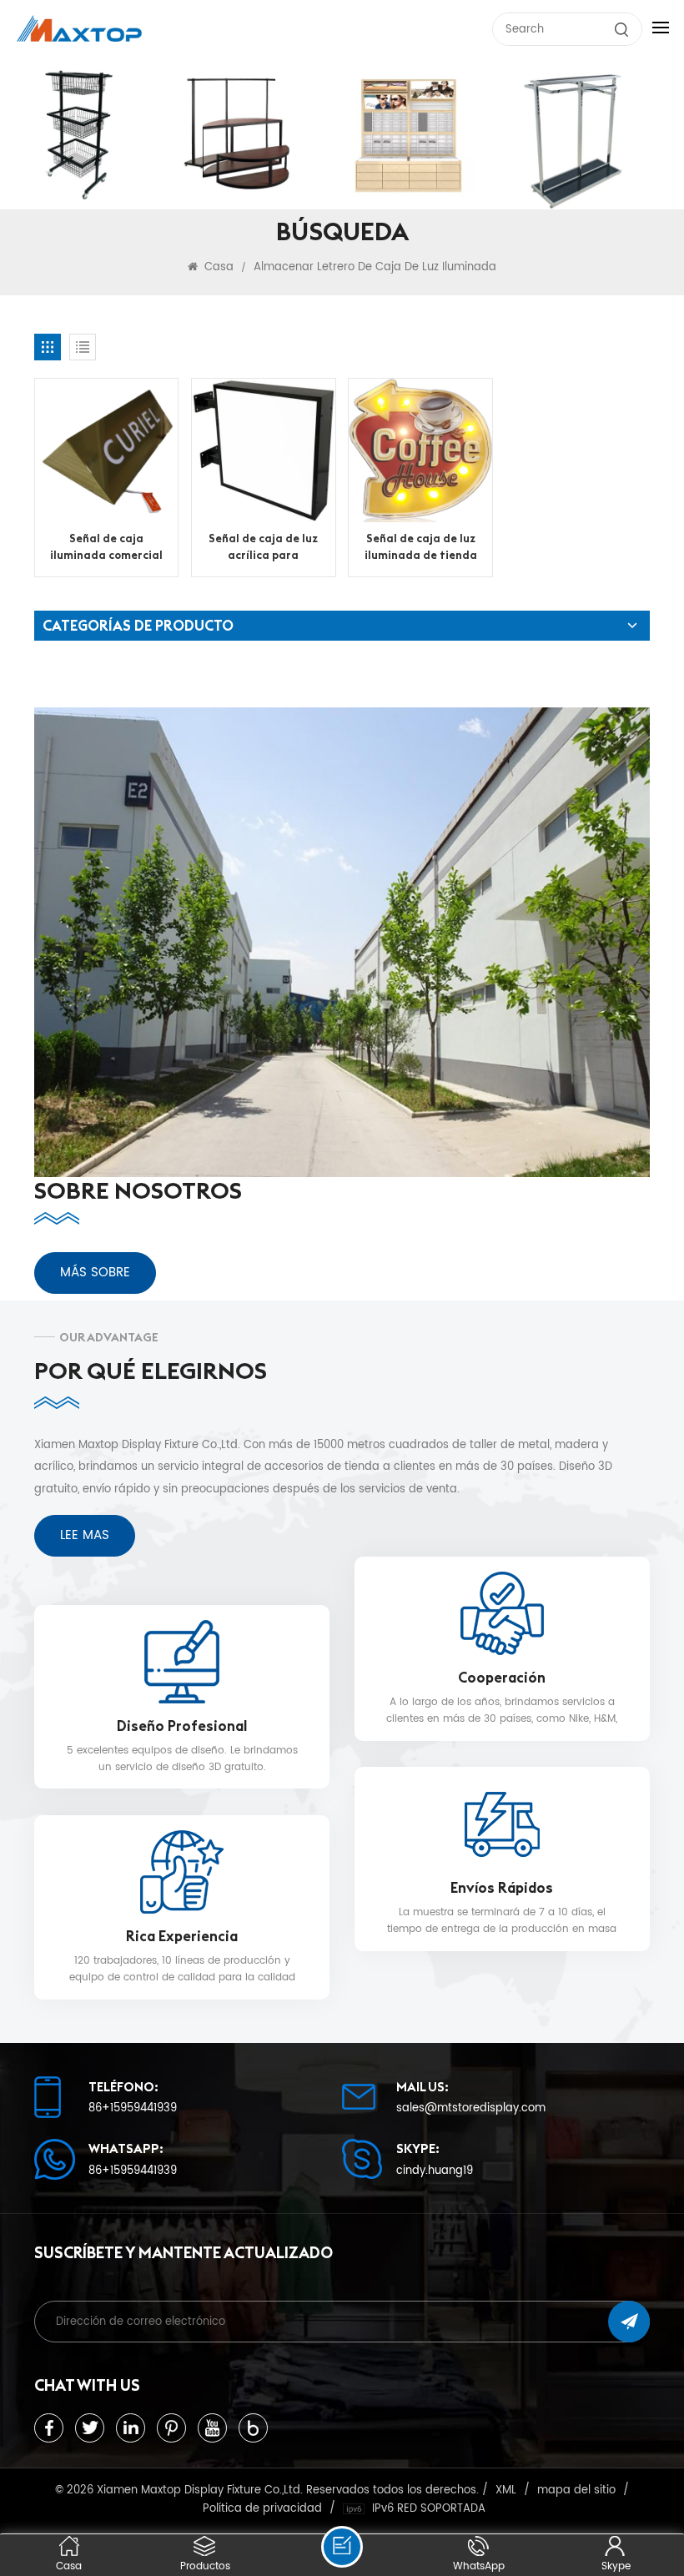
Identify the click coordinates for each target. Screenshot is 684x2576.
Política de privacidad (262, 2508)
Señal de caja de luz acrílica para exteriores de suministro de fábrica (264, 548)
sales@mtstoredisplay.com (471, 2108)
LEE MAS (85, 1535)
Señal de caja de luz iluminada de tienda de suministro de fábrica (421, 548)
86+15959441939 (133, 2108)
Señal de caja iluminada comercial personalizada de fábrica (106, 548)
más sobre (95, 1273)
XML (506, 2490)
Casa (217, 267)
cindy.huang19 (435, 2171)
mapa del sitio (576, 2490)
